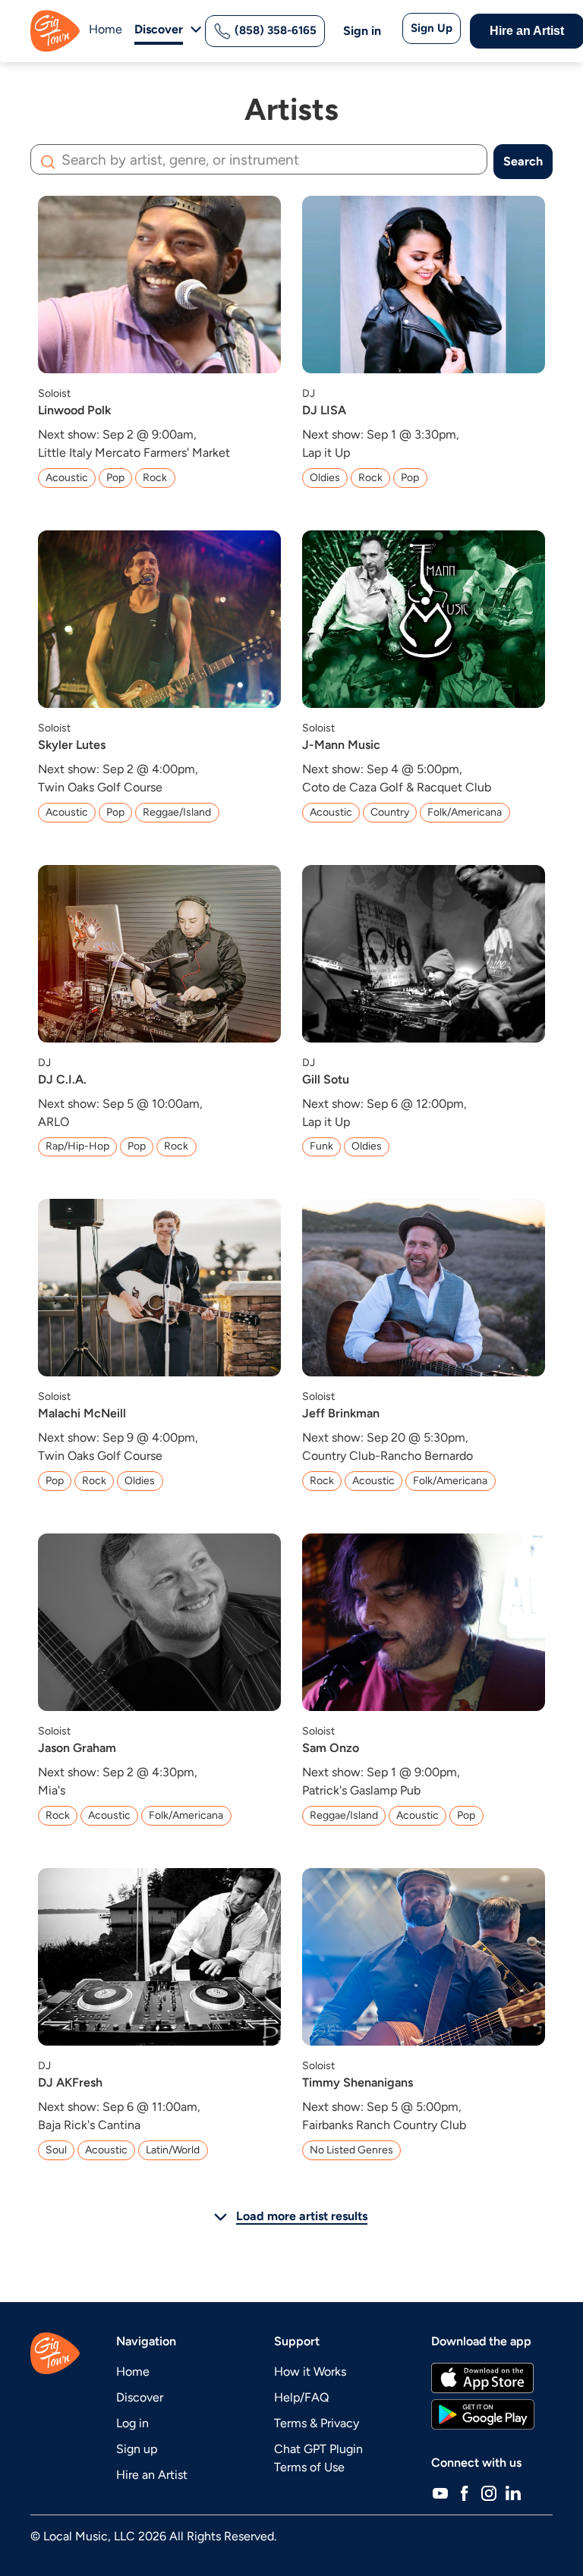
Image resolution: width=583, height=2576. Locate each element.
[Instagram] (489, 2493)
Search (523, 161)
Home (106, 29)
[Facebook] (465, 2493)
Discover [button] (159, 29)
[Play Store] (483, 2414)
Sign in (362, 31)
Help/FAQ (301, 2397)
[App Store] (482, 2378)
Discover (140, 2397)
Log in (132, 2423)
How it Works (310, 2372)
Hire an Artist (152, 2475)
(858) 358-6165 (274, 30)
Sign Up (432, 28)
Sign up (137, 2449)
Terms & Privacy (317, 2423)
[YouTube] (440, 2493)
